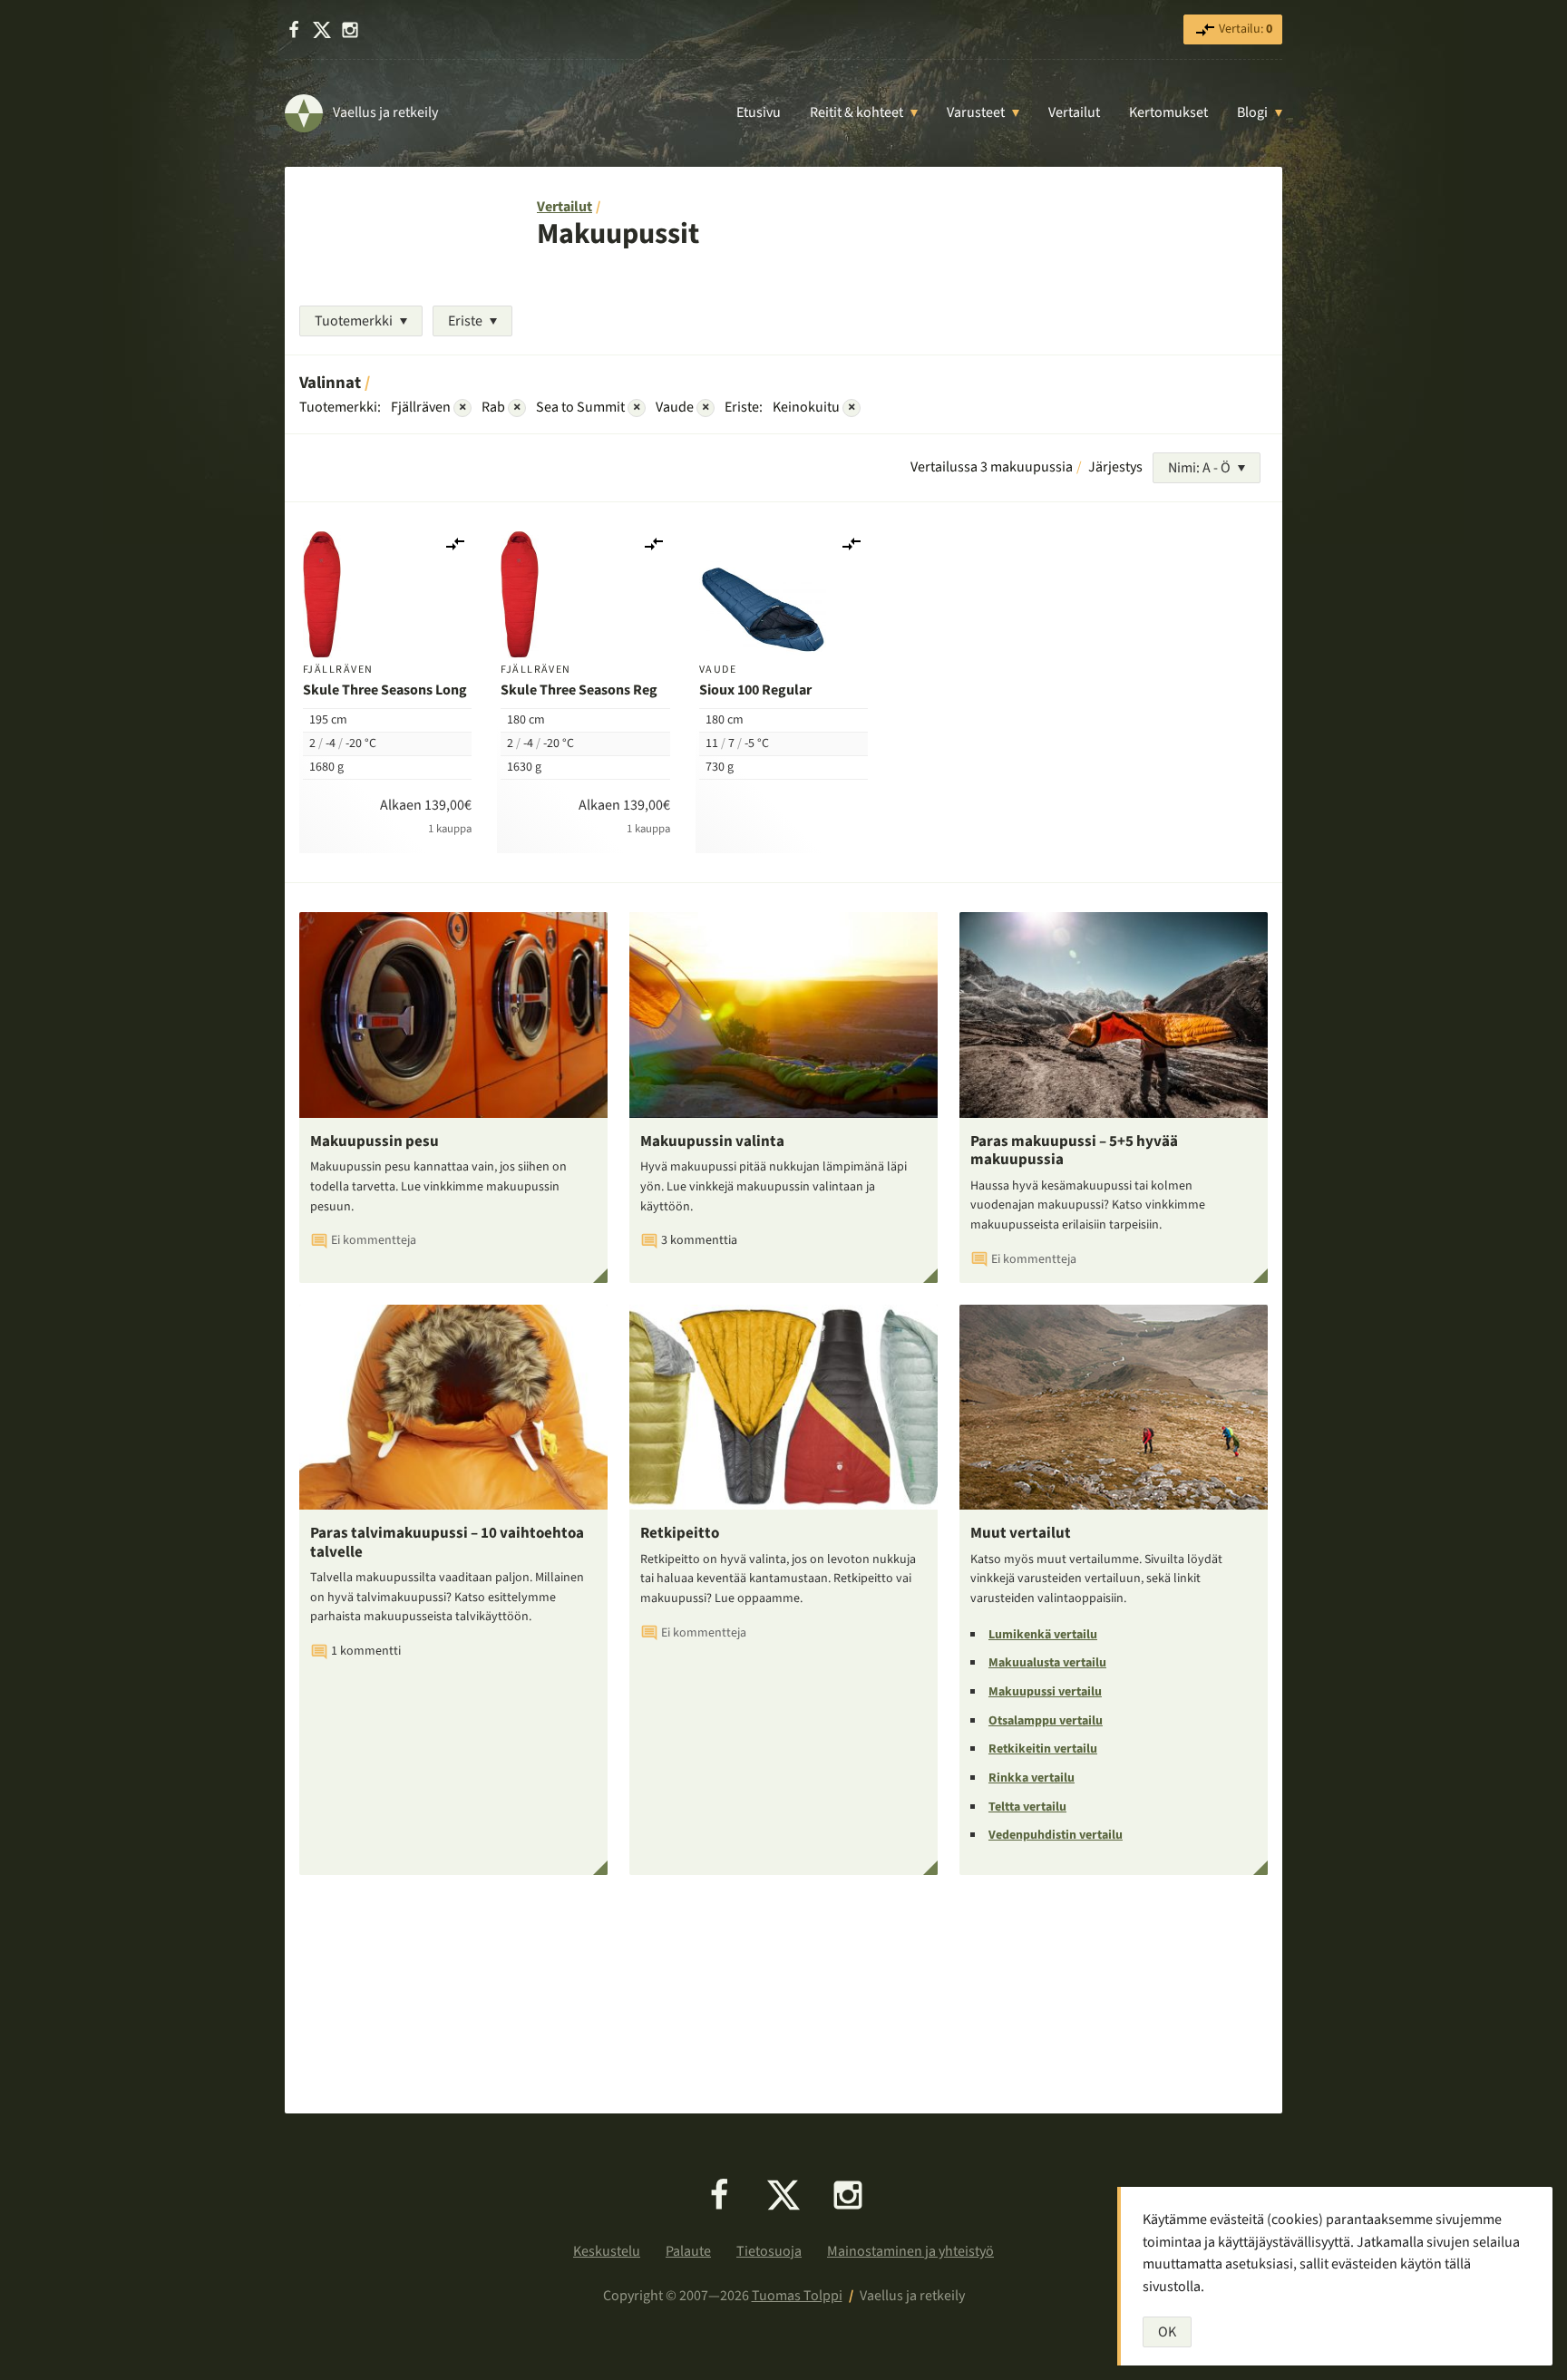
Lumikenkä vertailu (1043, 1635)
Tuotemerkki (354, 321)
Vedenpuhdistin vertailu (1056, 1835)
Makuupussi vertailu (1045, 1692)
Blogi (1252, 112)
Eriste (465, 321)
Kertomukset (1168, 112)
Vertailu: (1244, 29)
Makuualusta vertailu (1047, 1663)
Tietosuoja (769, 2251)
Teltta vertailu (1027, 1807)
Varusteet (976, 112)
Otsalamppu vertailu (1046, 1721)
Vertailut (1074, 112)
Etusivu (759, 112)
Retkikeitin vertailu (1043, 1749)
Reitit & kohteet (856, 112)
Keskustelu (607, 2251)
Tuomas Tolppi (797, 2296)
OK (1167, 2332)
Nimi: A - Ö (1199, 468)
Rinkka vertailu (1032, 1778)
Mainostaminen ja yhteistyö (910, 2251)
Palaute (688, 2251)
